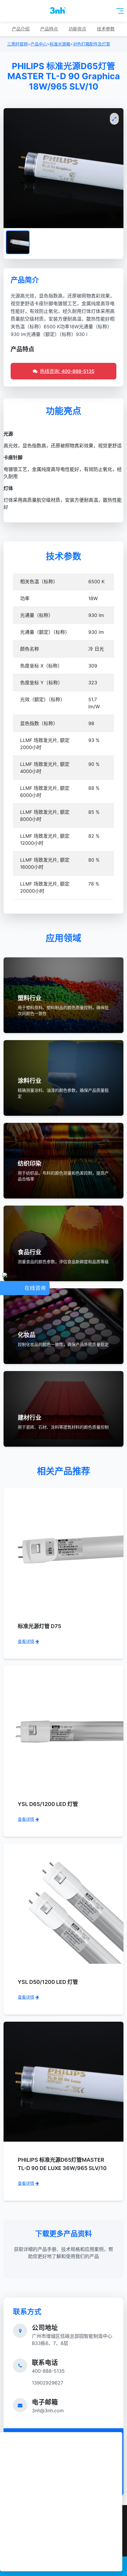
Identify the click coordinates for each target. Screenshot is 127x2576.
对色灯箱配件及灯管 (92, 44)
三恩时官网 (17, 44)
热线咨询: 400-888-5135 (67, 371)
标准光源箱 (60, 44)
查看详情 (26, 1641)
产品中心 (39, 44)
